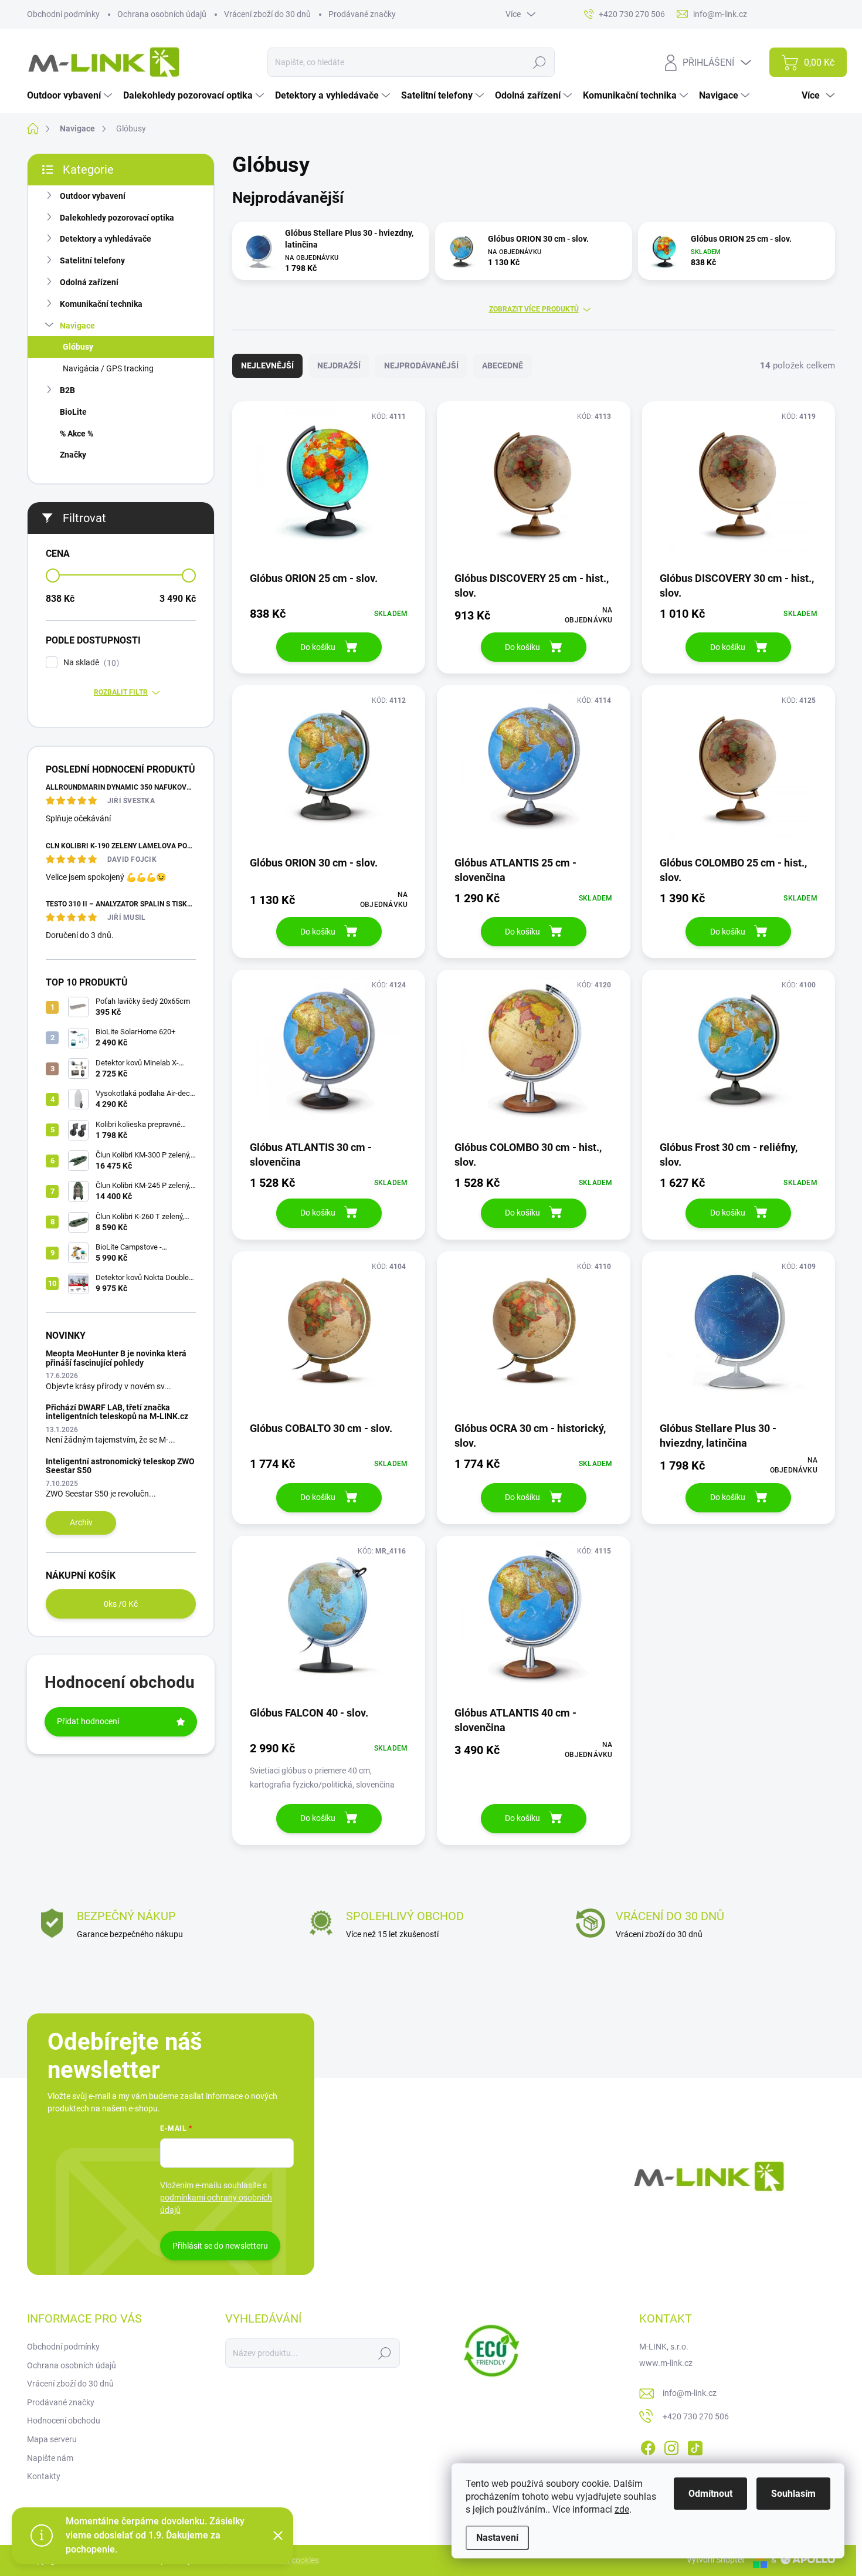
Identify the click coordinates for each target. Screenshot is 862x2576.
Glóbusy (78, 347)
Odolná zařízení (89, 282)
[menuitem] (71, 96)
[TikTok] (695, 2446)
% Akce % (77, 434)
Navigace (77, 326)
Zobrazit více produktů (534, 309)
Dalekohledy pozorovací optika (117, 218)
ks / (121, 1604)
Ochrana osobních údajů (162, 14)
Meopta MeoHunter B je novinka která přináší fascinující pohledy (116, 1358)
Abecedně (503, 365)
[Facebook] (648, 2446)
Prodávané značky (362, 14)
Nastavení (497, 2538)
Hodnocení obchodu (64, 2421)
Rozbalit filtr (121, 692)
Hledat (539, 62)
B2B (67, 390)
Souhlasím (793, 2494)
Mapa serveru (52, 2439)
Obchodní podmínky (63, 14)
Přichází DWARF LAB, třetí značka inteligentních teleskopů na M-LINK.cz (117, 1412)
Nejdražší (339, 365)
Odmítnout (710, 2494)
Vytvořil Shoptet (716, 2560)
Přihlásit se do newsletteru (220, 2246)
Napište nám (50, 2458)
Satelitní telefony (92, 260)
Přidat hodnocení (88, 1721)
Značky (73, 455)
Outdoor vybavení (93, 196)
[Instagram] (671, 2446)
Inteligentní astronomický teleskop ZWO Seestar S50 (120, 1466)
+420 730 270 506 (696, 2416)
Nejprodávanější (421, 365)
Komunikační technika (101, 304)
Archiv (81, 1522)
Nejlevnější (267, 365)
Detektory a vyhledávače (106, 239)
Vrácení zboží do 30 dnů (267, 14)
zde (622, 2509)
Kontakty (44, 2476)
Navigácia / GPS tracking (108, 368)
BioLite (73, 412)
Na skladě (90, 663)
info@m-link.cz (690, 2393)
